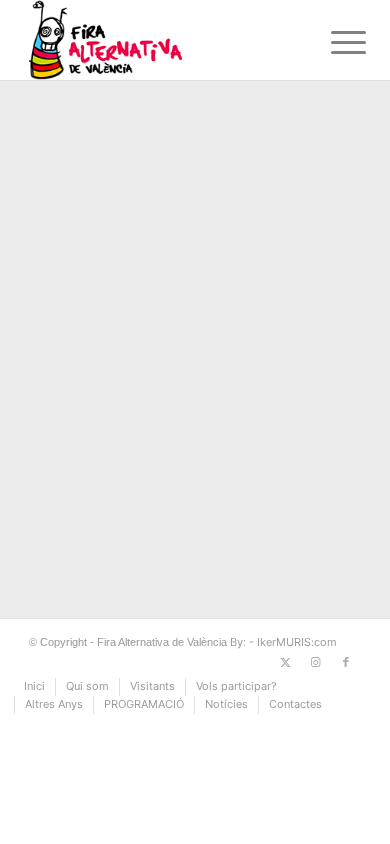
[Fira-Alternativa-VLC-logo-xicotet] (161, 40)
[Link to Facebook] (346, 662)
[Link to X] (286, 662)
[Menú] (333, 42)
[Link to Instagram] (316, 662)
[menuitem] (333, 42)
